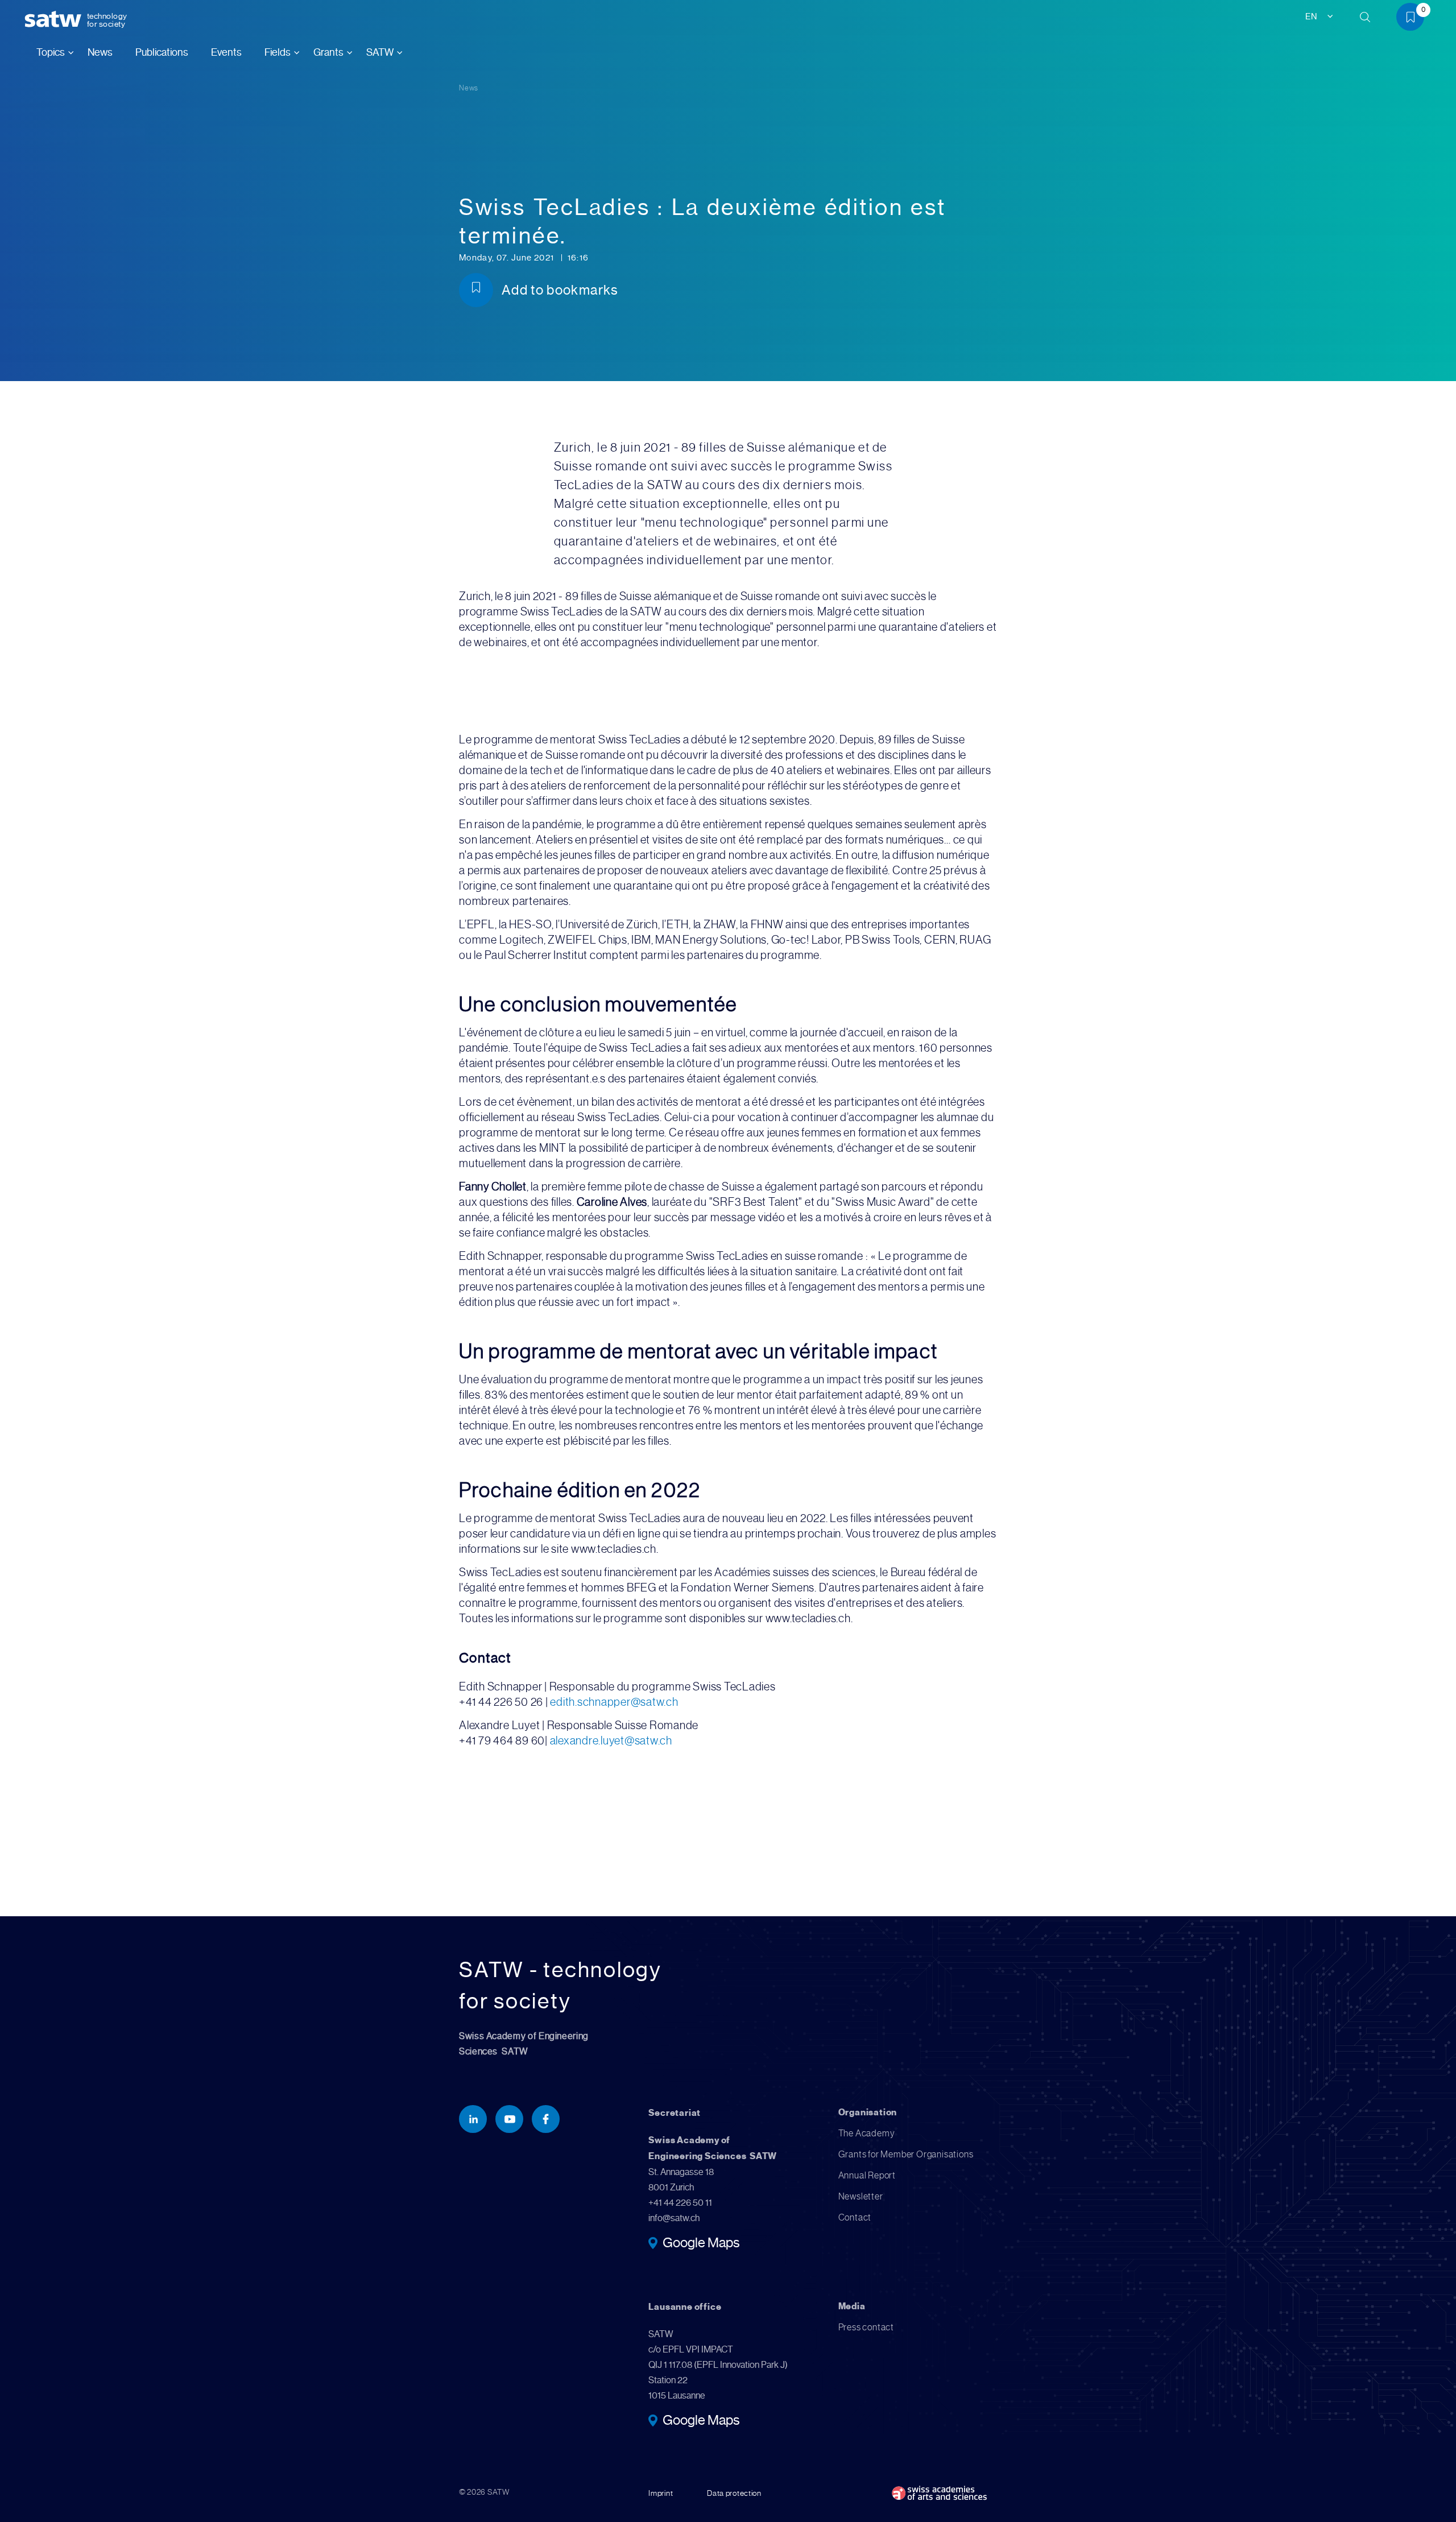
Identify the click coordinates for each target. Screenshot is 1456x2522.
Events (226, 52)
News (100, 52)
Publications (162, 52)
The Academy (867, 2133)
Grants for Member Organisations (906, 2154)
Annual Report (867, 2175)
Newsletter (861, 2196)
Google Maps (701, 2244)
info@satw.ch (674, 2218)
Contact (855, 2217)
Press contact (866, 2327)
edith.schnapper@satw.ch (616, 1702)
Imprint (661, 2493)
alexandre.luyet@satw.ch (612, 1741)
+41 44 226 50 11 (680, 2203)
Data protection (734, 2493)
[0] (1414, 19)
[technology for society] (55, 20)
